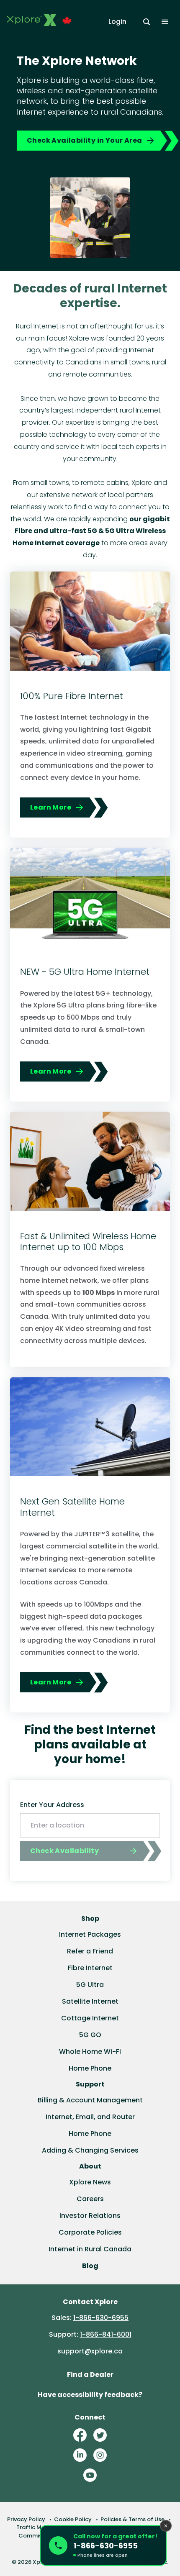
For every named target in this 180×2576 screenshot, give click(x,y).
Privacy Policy (26, 2519)
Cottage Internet (90, 2018)
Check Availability (64, 1851)
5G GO (90, 2035)
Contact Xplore (90, 2302)
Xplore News (90, 2182)
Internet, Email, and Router (90, 2117)
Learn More (51, 807)
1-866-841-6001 (106, 2334)
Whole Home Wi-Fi (90, 2052)
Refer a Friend (90, 1951)
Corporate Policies (90, 2232)
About (90, 2166)
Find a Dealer (90, 2375)
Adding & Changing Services (90, 2150)
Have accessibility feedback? (90, 2395)
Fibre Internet (90, 1968)
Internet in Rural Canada (90, 2249)
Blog (90, 2266)
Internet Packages (90, 1934)
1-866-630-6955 (101, 2318)
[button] (103, 2545)
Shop (90, 1919)
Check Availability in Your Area (84, 140)
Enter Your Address (52, 1805)
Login (117, 22)
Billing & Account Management (90, 2100)
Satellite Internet (90, 2001)
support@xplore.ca (90, 2351)
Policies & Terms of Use (132, 2519)
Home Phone (90, 2068)
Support (90, 2084)
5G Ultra (90, 1985)
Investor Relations (90, 2216)
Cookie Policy (73, 2519)
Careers (90, 2199)
